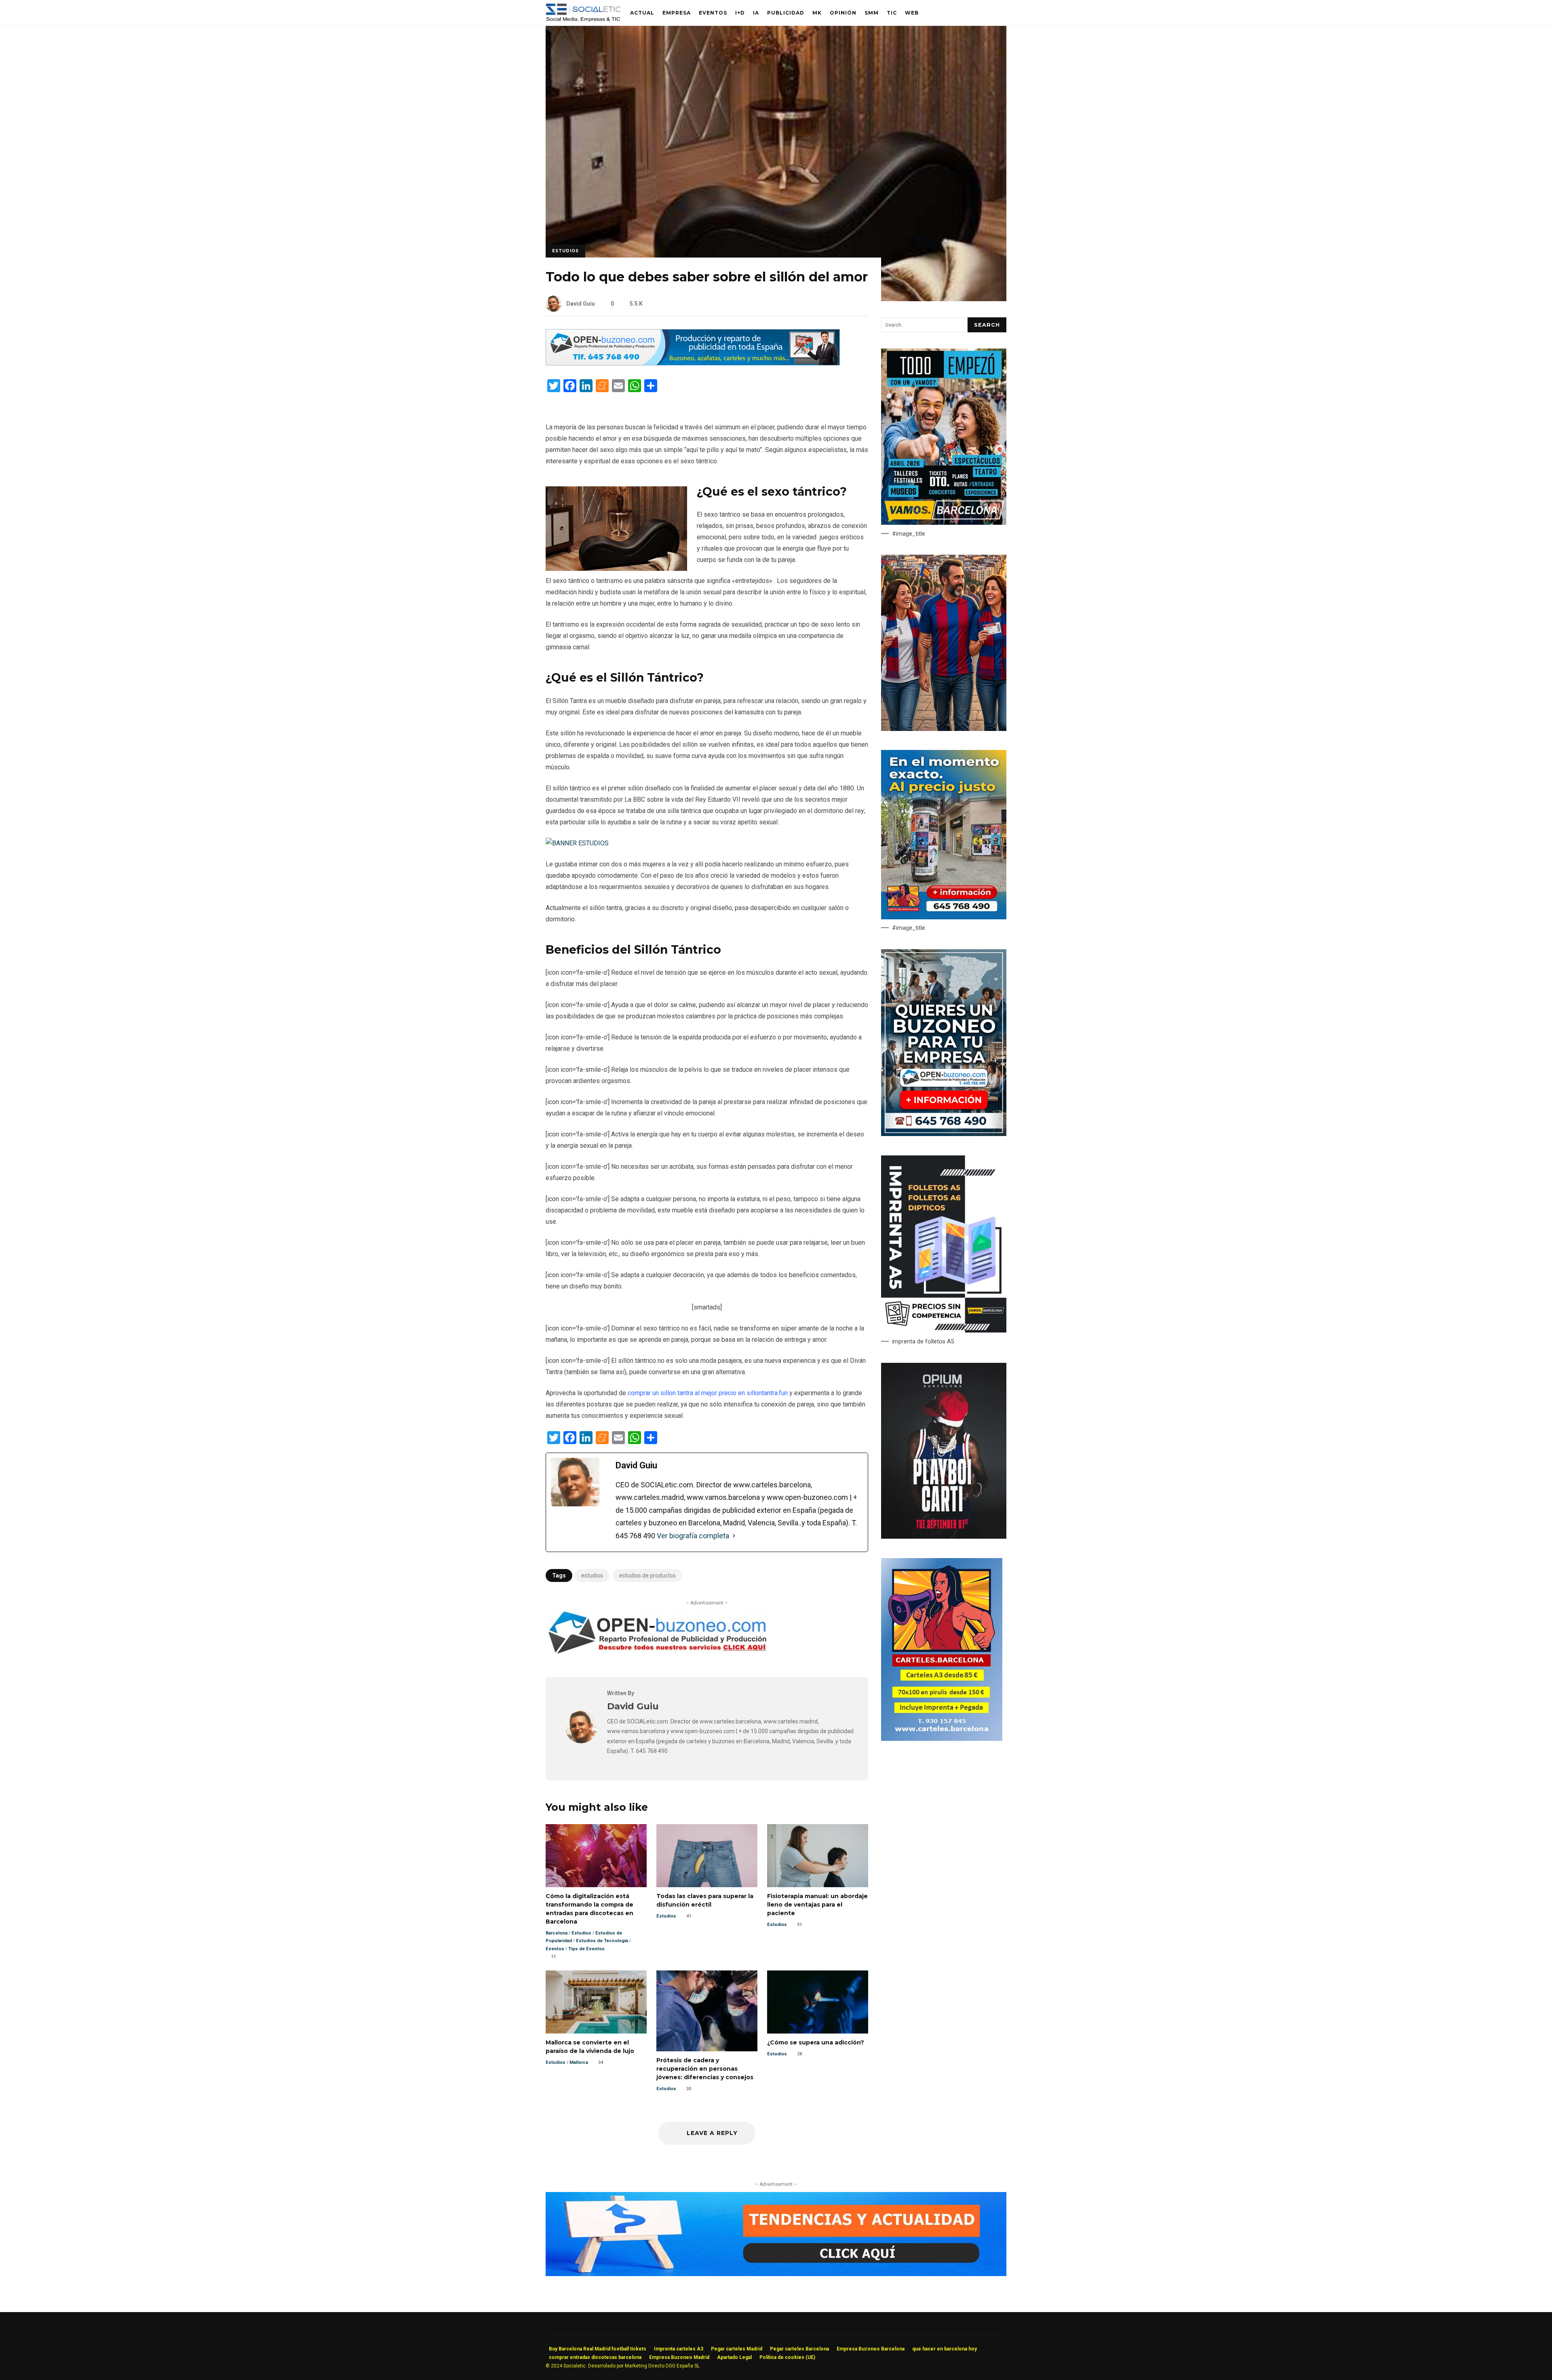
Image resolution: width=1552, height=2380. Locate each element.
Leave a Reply (711, 2133)
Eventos (713, 13)
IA (756, 13)
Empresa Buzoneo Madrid (679, 2357)
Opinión (843, 13)
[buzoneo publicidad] (693, 363)
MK (817, 13)
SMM (872, 13)
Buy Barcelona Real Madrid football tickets (598, 2349)
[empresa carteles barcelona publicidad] (942, 1739)
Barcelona (557, 1933)
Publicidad (786, 13)
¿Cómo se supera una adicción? (818, 2002)
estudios (592, 1575)
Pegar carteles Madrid (737, 2349)
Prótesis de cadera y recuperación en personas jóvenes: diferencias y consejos (707, 2011)
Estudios (565, 251)
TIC (892, 13)
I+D (740, 13)
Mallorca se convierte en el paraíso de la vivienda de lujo (596, 2002)
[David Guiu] (581, 1741)
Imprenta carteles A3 (679, 2349)
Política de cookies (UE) (787, 2357)
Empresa (677, 13)
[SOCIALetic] (583, 15)
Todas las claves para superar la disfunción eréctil (707, 1856)
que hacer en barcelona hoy (945, 2349)
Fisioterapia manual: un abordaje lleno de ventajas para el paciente (818, 1856)
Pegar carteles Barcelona (799, 2349)
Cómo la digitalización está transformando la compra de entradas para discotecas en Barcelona (596, 1856)
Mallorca (579, 2062)
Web (912, 13)
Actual (642, 13)
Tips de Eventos (586, 1949)
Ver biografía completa (693, 1536)
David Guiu (581, 304)
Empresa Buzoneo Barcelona (871, 2349)
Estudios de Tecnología (602, 1941)
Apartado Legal (734, 2357)
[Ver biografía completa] (734, 1536)
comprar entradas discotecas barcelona (595, 2357)
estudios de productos (647, 1575)
